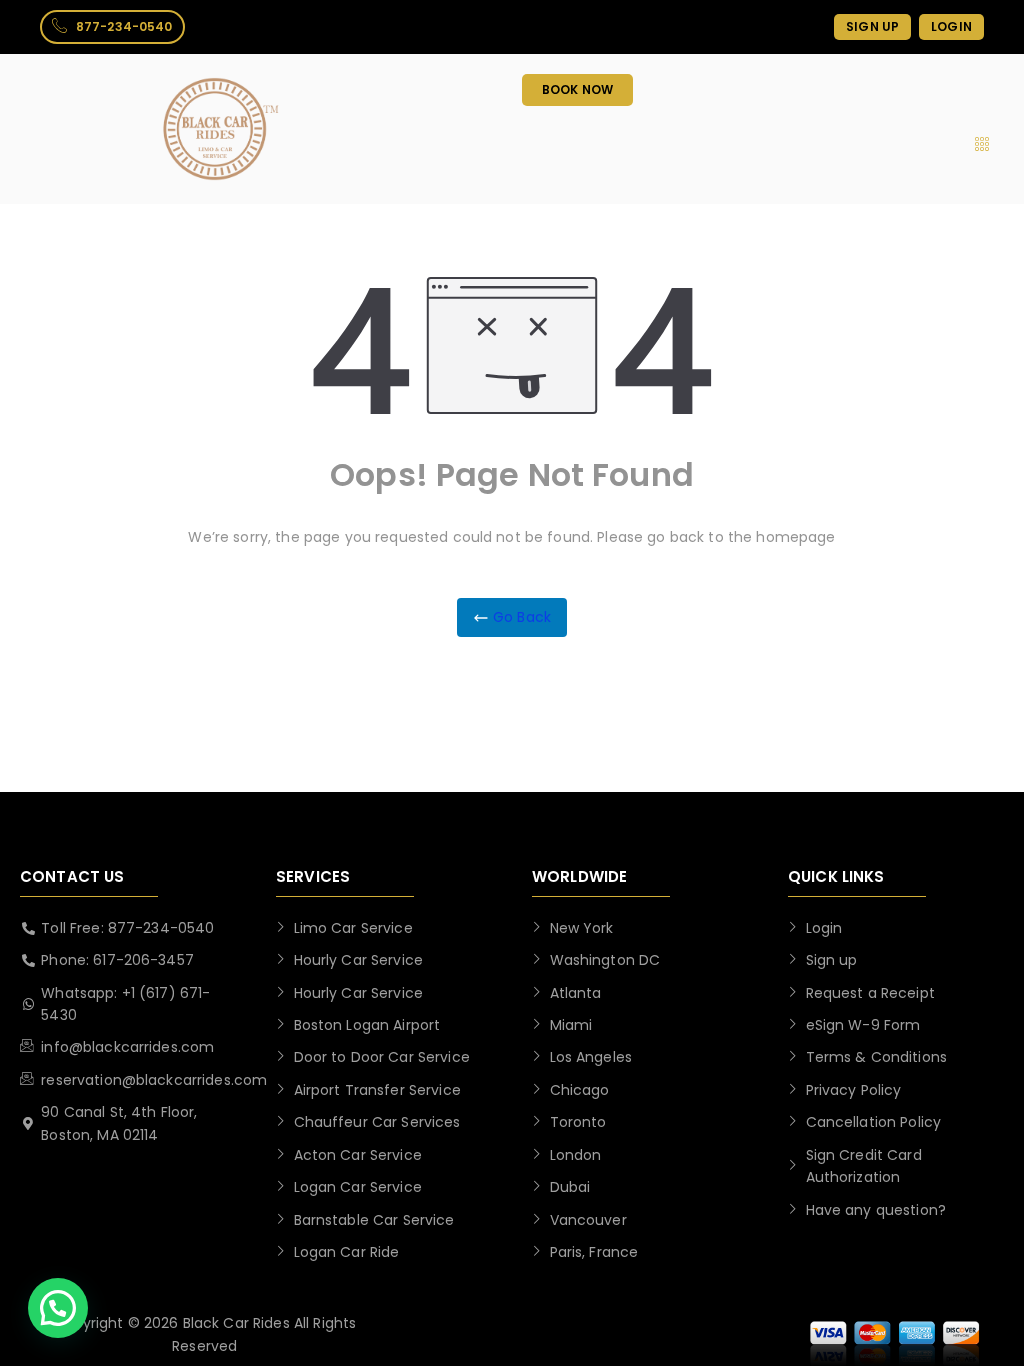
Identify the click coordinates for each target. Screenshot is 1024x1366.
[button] (58, 1308)
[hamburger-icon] (981, 145)
